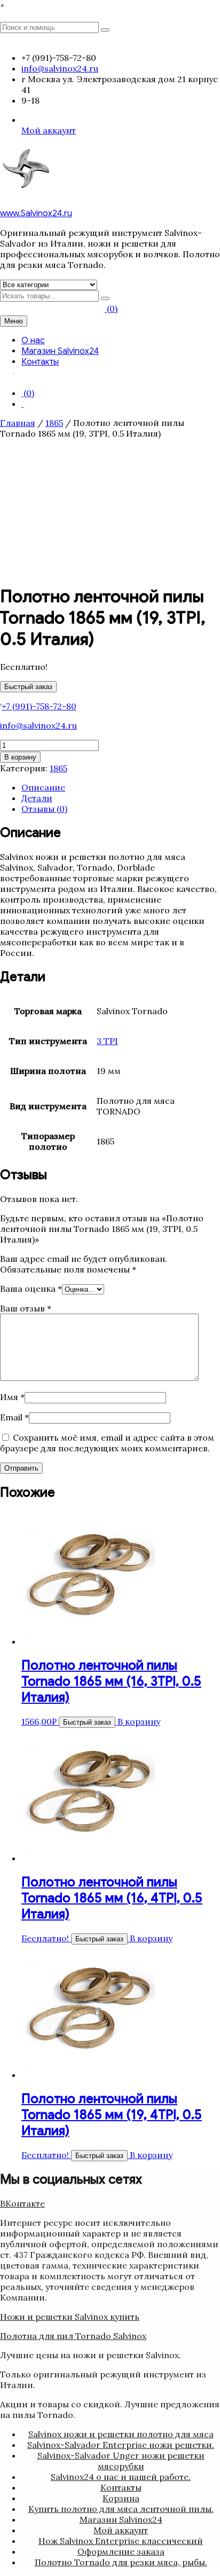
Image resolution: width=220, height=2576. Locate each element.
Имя (12, 1397)
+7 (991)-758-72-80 (39, 706)
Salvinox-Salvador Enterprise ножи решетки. (121, 2445)
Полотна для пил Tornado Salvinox (73, 2336)
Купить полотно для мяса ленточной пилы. (121, 2509)
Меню (14, 321)
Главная (18, 423)
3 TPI (107, 1041)
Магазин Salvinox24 (60, 351)
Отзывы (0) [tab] (44, 809)
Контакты (40, 362)
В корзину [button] (139, 1721)
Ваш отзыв (26, 1308)
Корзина (121, 2498)
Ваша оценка (31, 1289)
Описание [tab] (43, 787)
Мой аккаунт (49, 130)
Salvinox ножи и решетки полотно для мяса (121, 2434)
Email (14, 1417)
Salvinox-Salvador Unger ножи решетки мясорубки (121, 2461)
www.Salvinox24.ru (36, 214)
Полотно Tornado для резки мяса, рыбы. (121, 2562)
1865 (54, 423)
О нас (33, 341)
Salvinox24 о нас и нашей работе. (121, 2477)
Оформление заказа (121, 2551)
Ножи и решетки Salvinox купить (70, 2317)
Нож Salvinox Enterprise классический (121, 2541)
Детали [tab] (37, 798)
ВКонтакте (22, 2203)
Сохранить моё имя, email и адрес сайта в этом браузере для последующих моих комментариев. (107, 1443)
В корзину (20, 757)
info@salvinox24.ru (38, 725)
